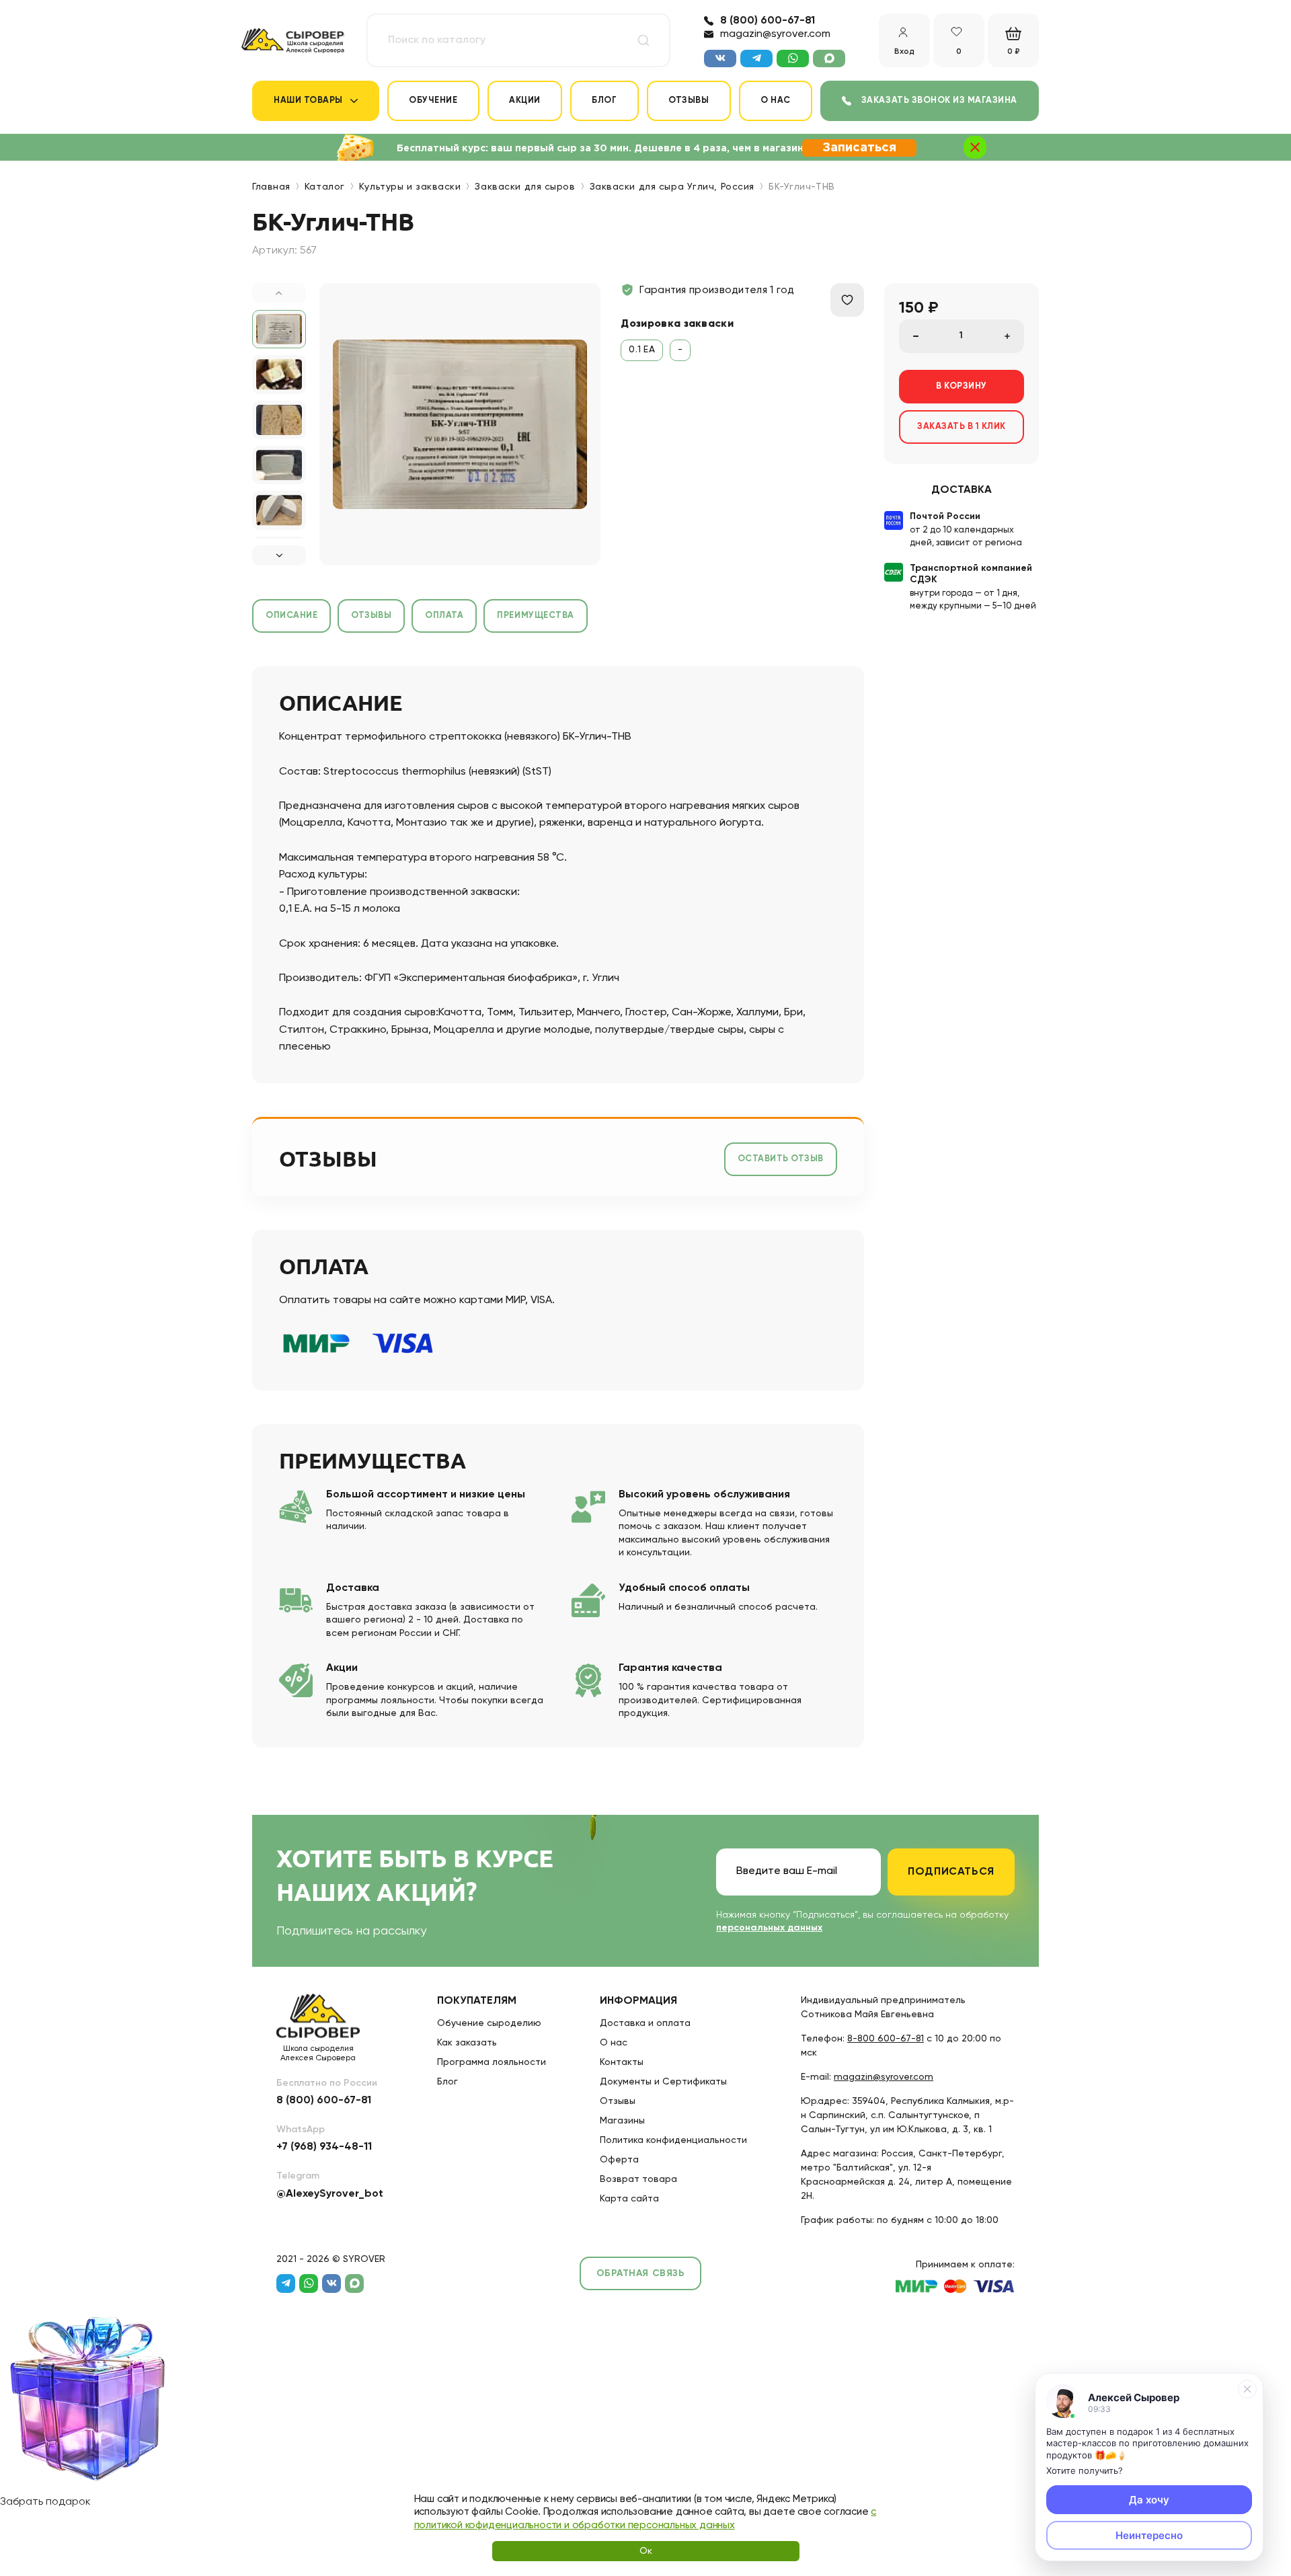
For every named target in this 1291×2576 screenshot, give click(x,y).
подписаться (951, 1872)
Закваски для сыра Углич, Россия (672, 187)
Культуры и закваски (410, 187)
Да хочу (1149, 2500)
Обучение (433, 101)
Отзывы (689, 101)
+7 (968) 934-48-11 (324, 2147)
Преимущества (535, 616)
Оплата (444, 616)
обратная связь (641, 2273)
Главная (271, 187)
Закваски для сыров (525, 187)
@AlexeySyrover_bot (330, 2194)
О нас (776, 101)
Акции (525, 101)
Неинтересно (1149, 2535)
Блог (604, 101)
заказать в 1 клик (962, 427)
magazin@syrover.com (775, 34)
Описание (291, 616)
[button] (279, 555)
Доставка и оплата (645, 2023)
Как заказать (467, 2043)
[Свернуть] (1247, 2389)
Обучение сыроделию (489, 2023)
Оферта (619, 2160)
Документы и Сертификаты (663, 2082)
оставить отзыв (781, 1159)
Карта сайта (629, 2199)
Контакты (622, 2062)
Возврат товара (638, 2179)
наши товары (308, 101)
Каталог (325, 187)
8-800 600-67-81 (886, 2039)
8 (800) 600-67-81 (768, 21)
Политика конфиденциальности (673, 2140)
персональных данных (769, 1928)
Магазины (622, 2121)
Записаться (859, 148)
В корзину (962, 386)
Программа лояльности (492, 2062)
